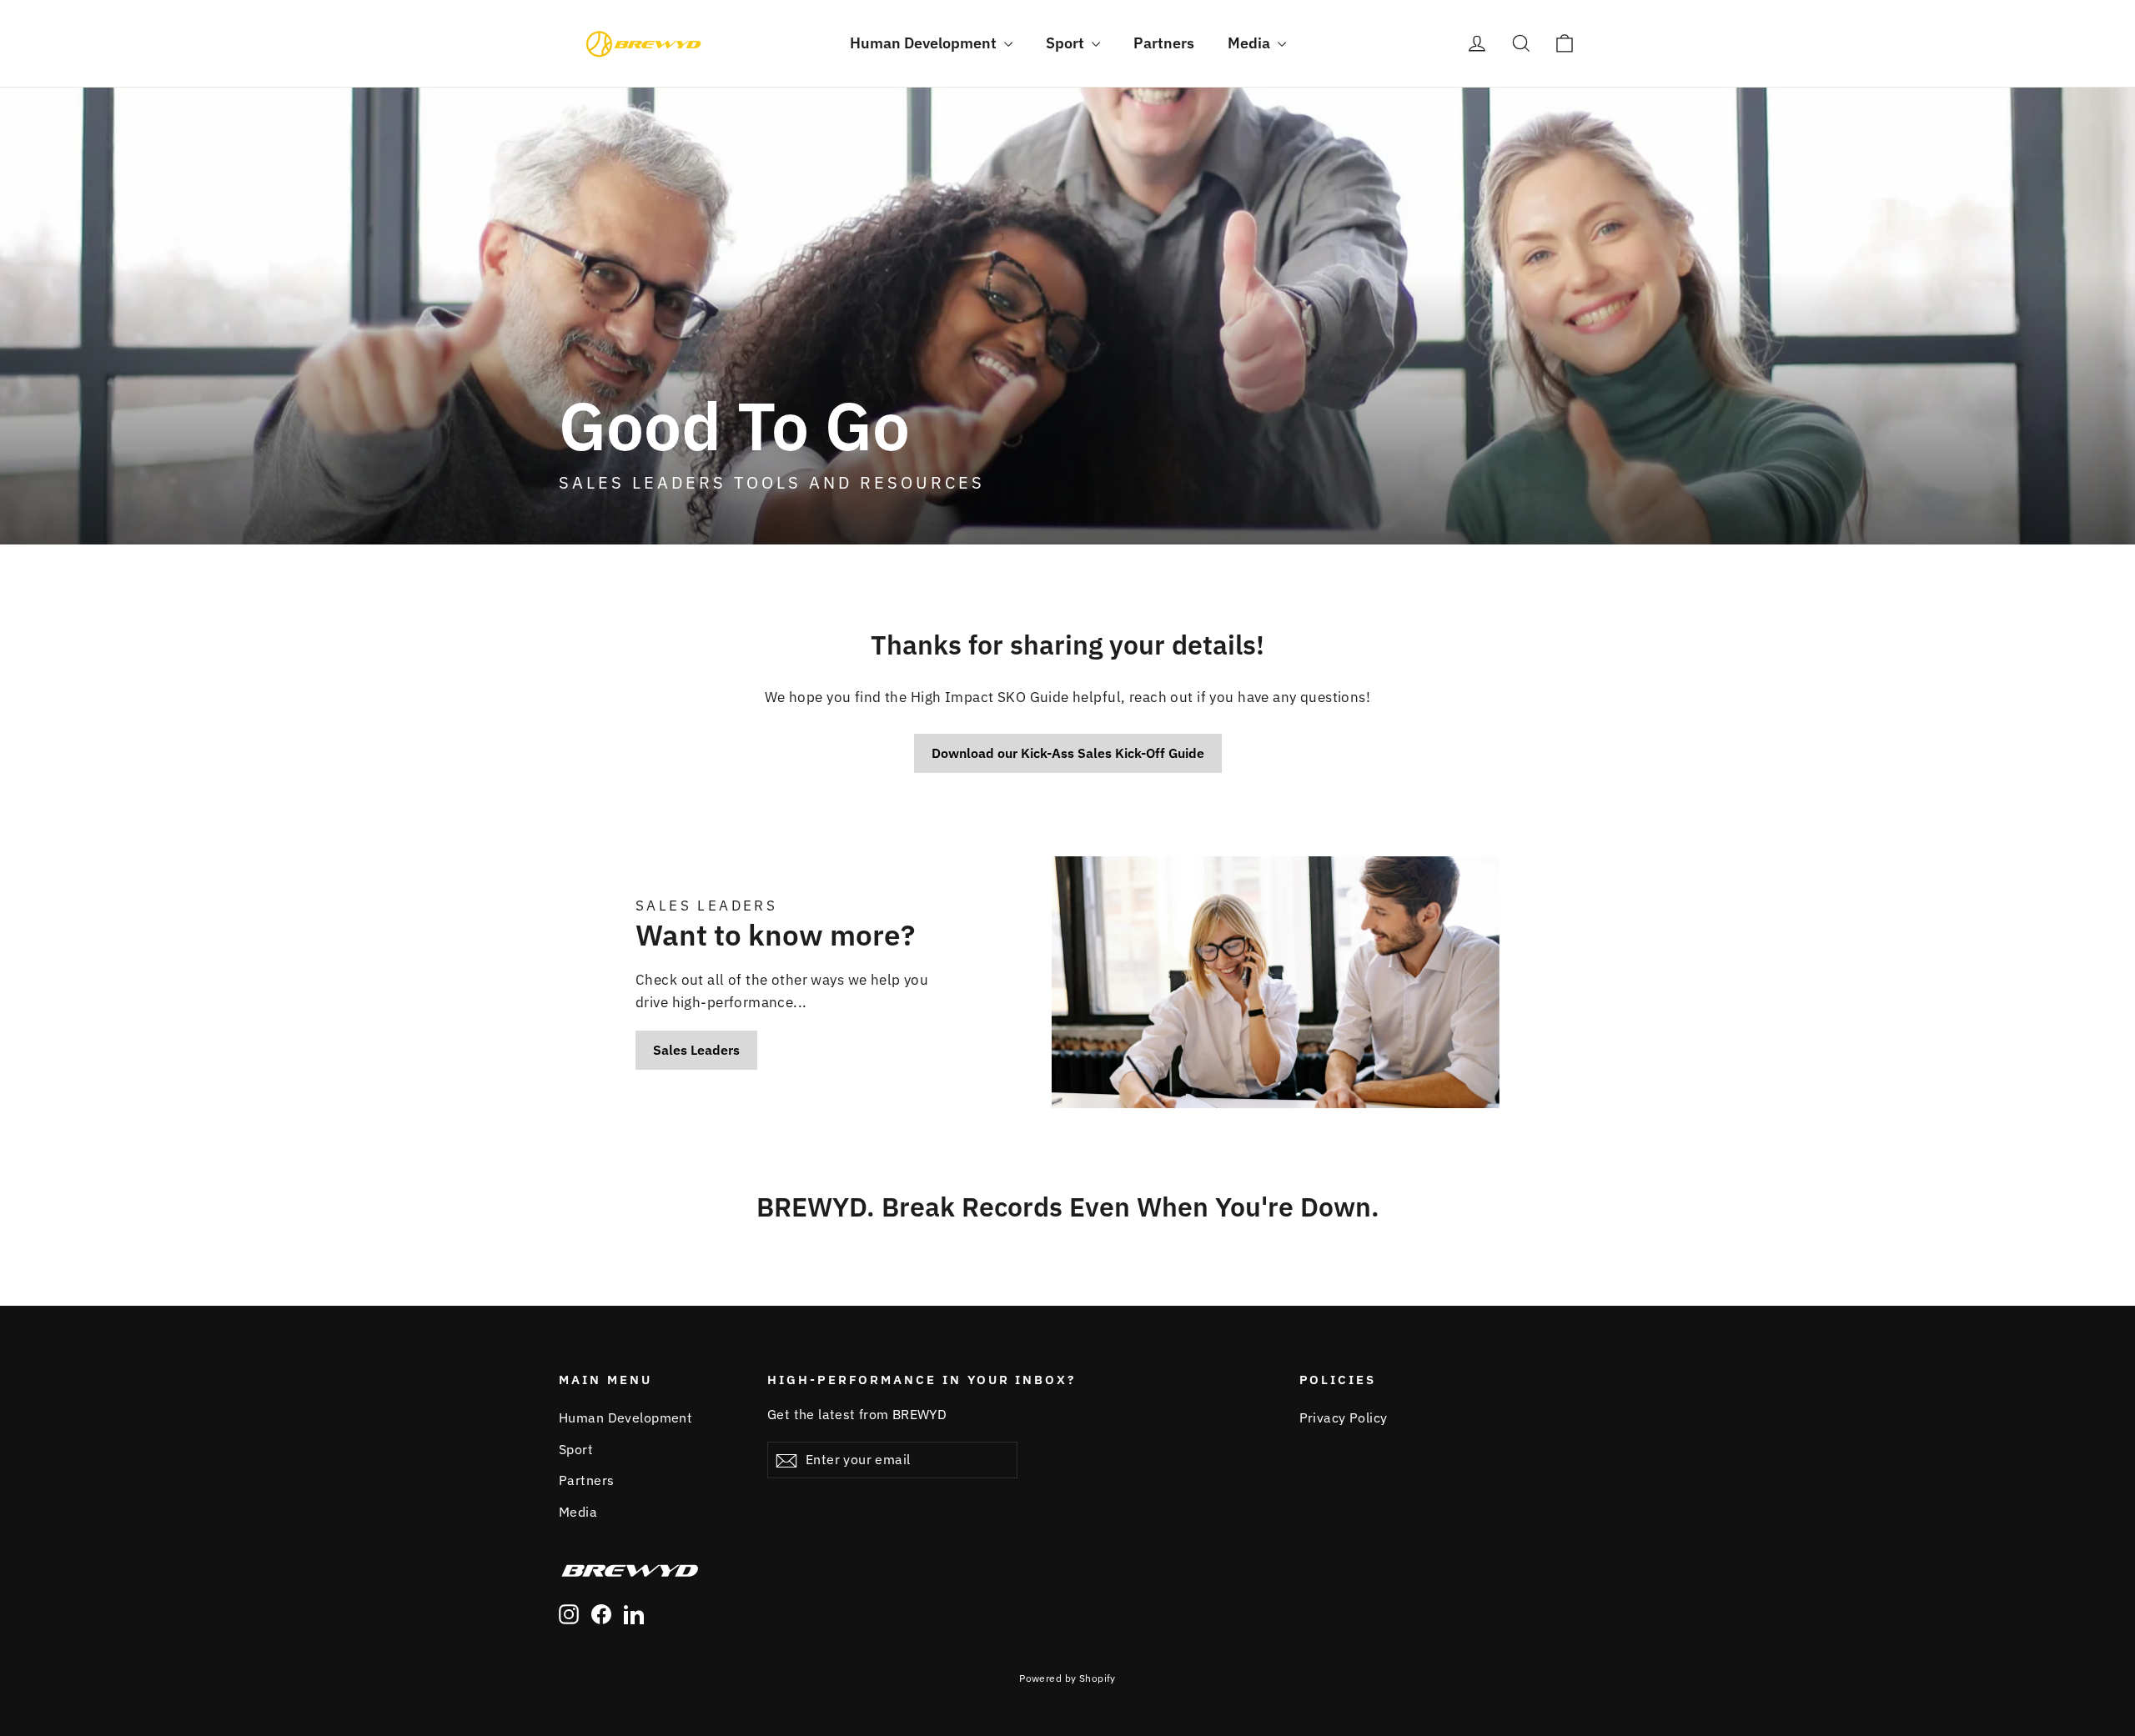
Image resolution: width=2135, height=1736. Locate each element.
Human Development (925, 43)
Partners (1164, 43)
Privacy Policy (1344, 1417)
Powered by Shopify (1067, 1678)
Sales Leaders (696, 1050)
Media (1251, 43)
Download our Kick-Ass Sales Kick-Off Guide (1068, 753)
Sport (1067, 43)
